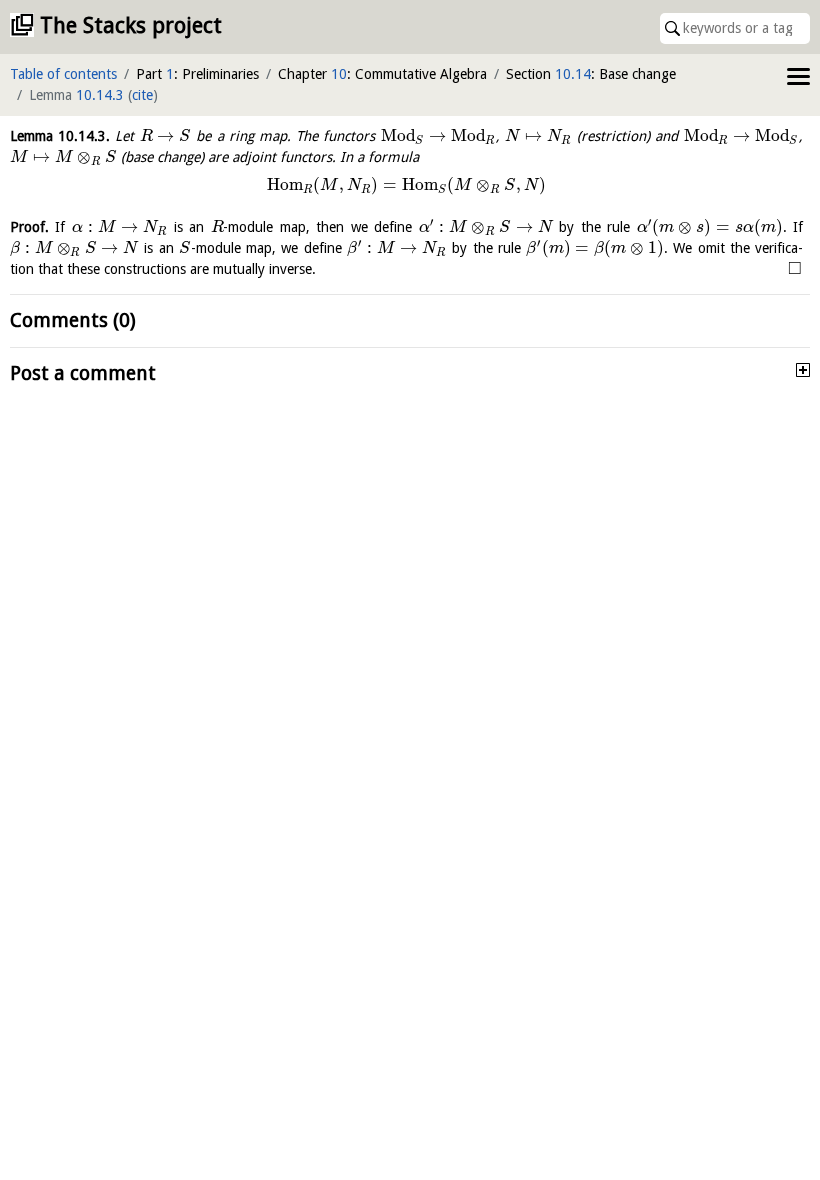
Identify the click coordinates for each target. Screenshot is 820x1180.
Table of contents (63, 74)
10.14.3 (100, 95)
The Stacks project (131, 25)
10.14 (573, 74)
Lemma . (60, 136)
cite (142, 95)
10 (339, 74)
